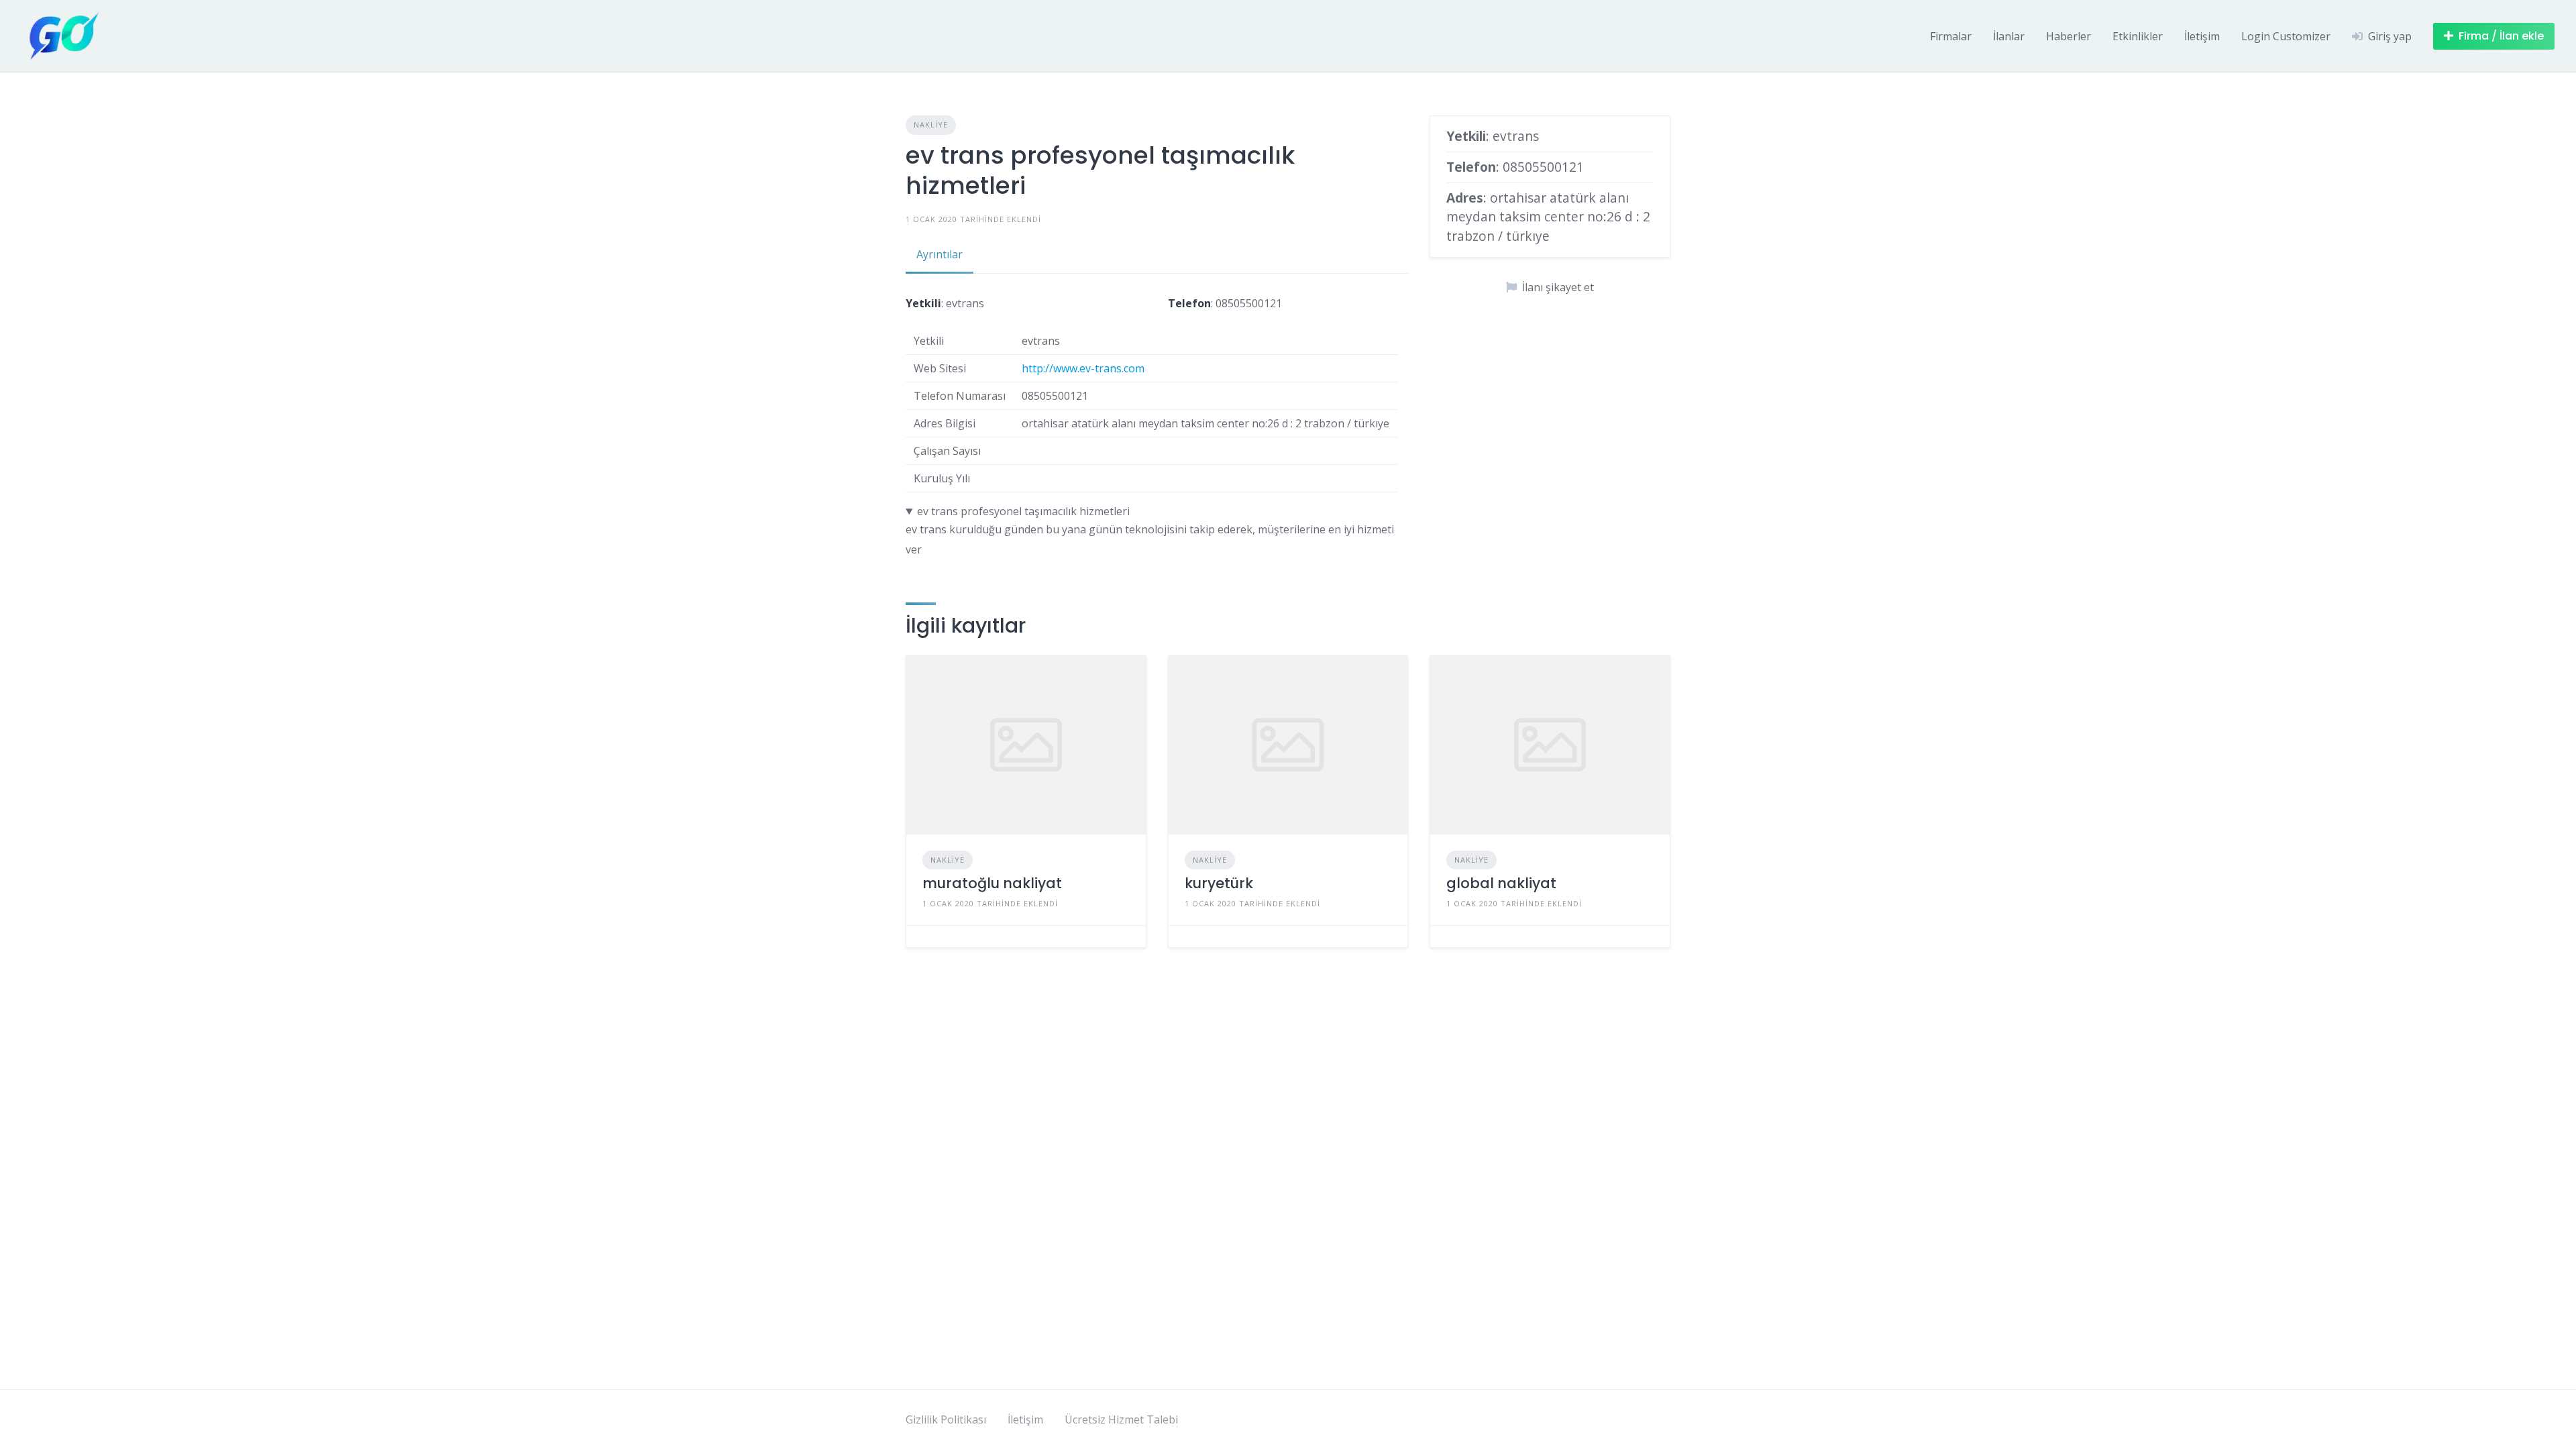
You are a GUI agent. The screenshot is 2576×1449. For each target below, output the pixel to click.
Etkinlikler (2138, 36)
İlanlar (2009, 36)
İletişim (2202, 36)
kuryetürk (1219, 883)
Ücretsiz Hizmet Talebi (1121, 1419)
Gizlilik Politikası (946, 1419)
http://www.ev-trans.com (1083, 368)
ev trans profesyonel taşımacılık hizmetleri (1023, 511)
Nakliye (931, 124)
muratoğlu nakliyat (992, 883)
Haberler (2069, 36)
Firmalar (1951, 36)
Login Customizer (2286, 36)
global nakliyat (1501, 883)
